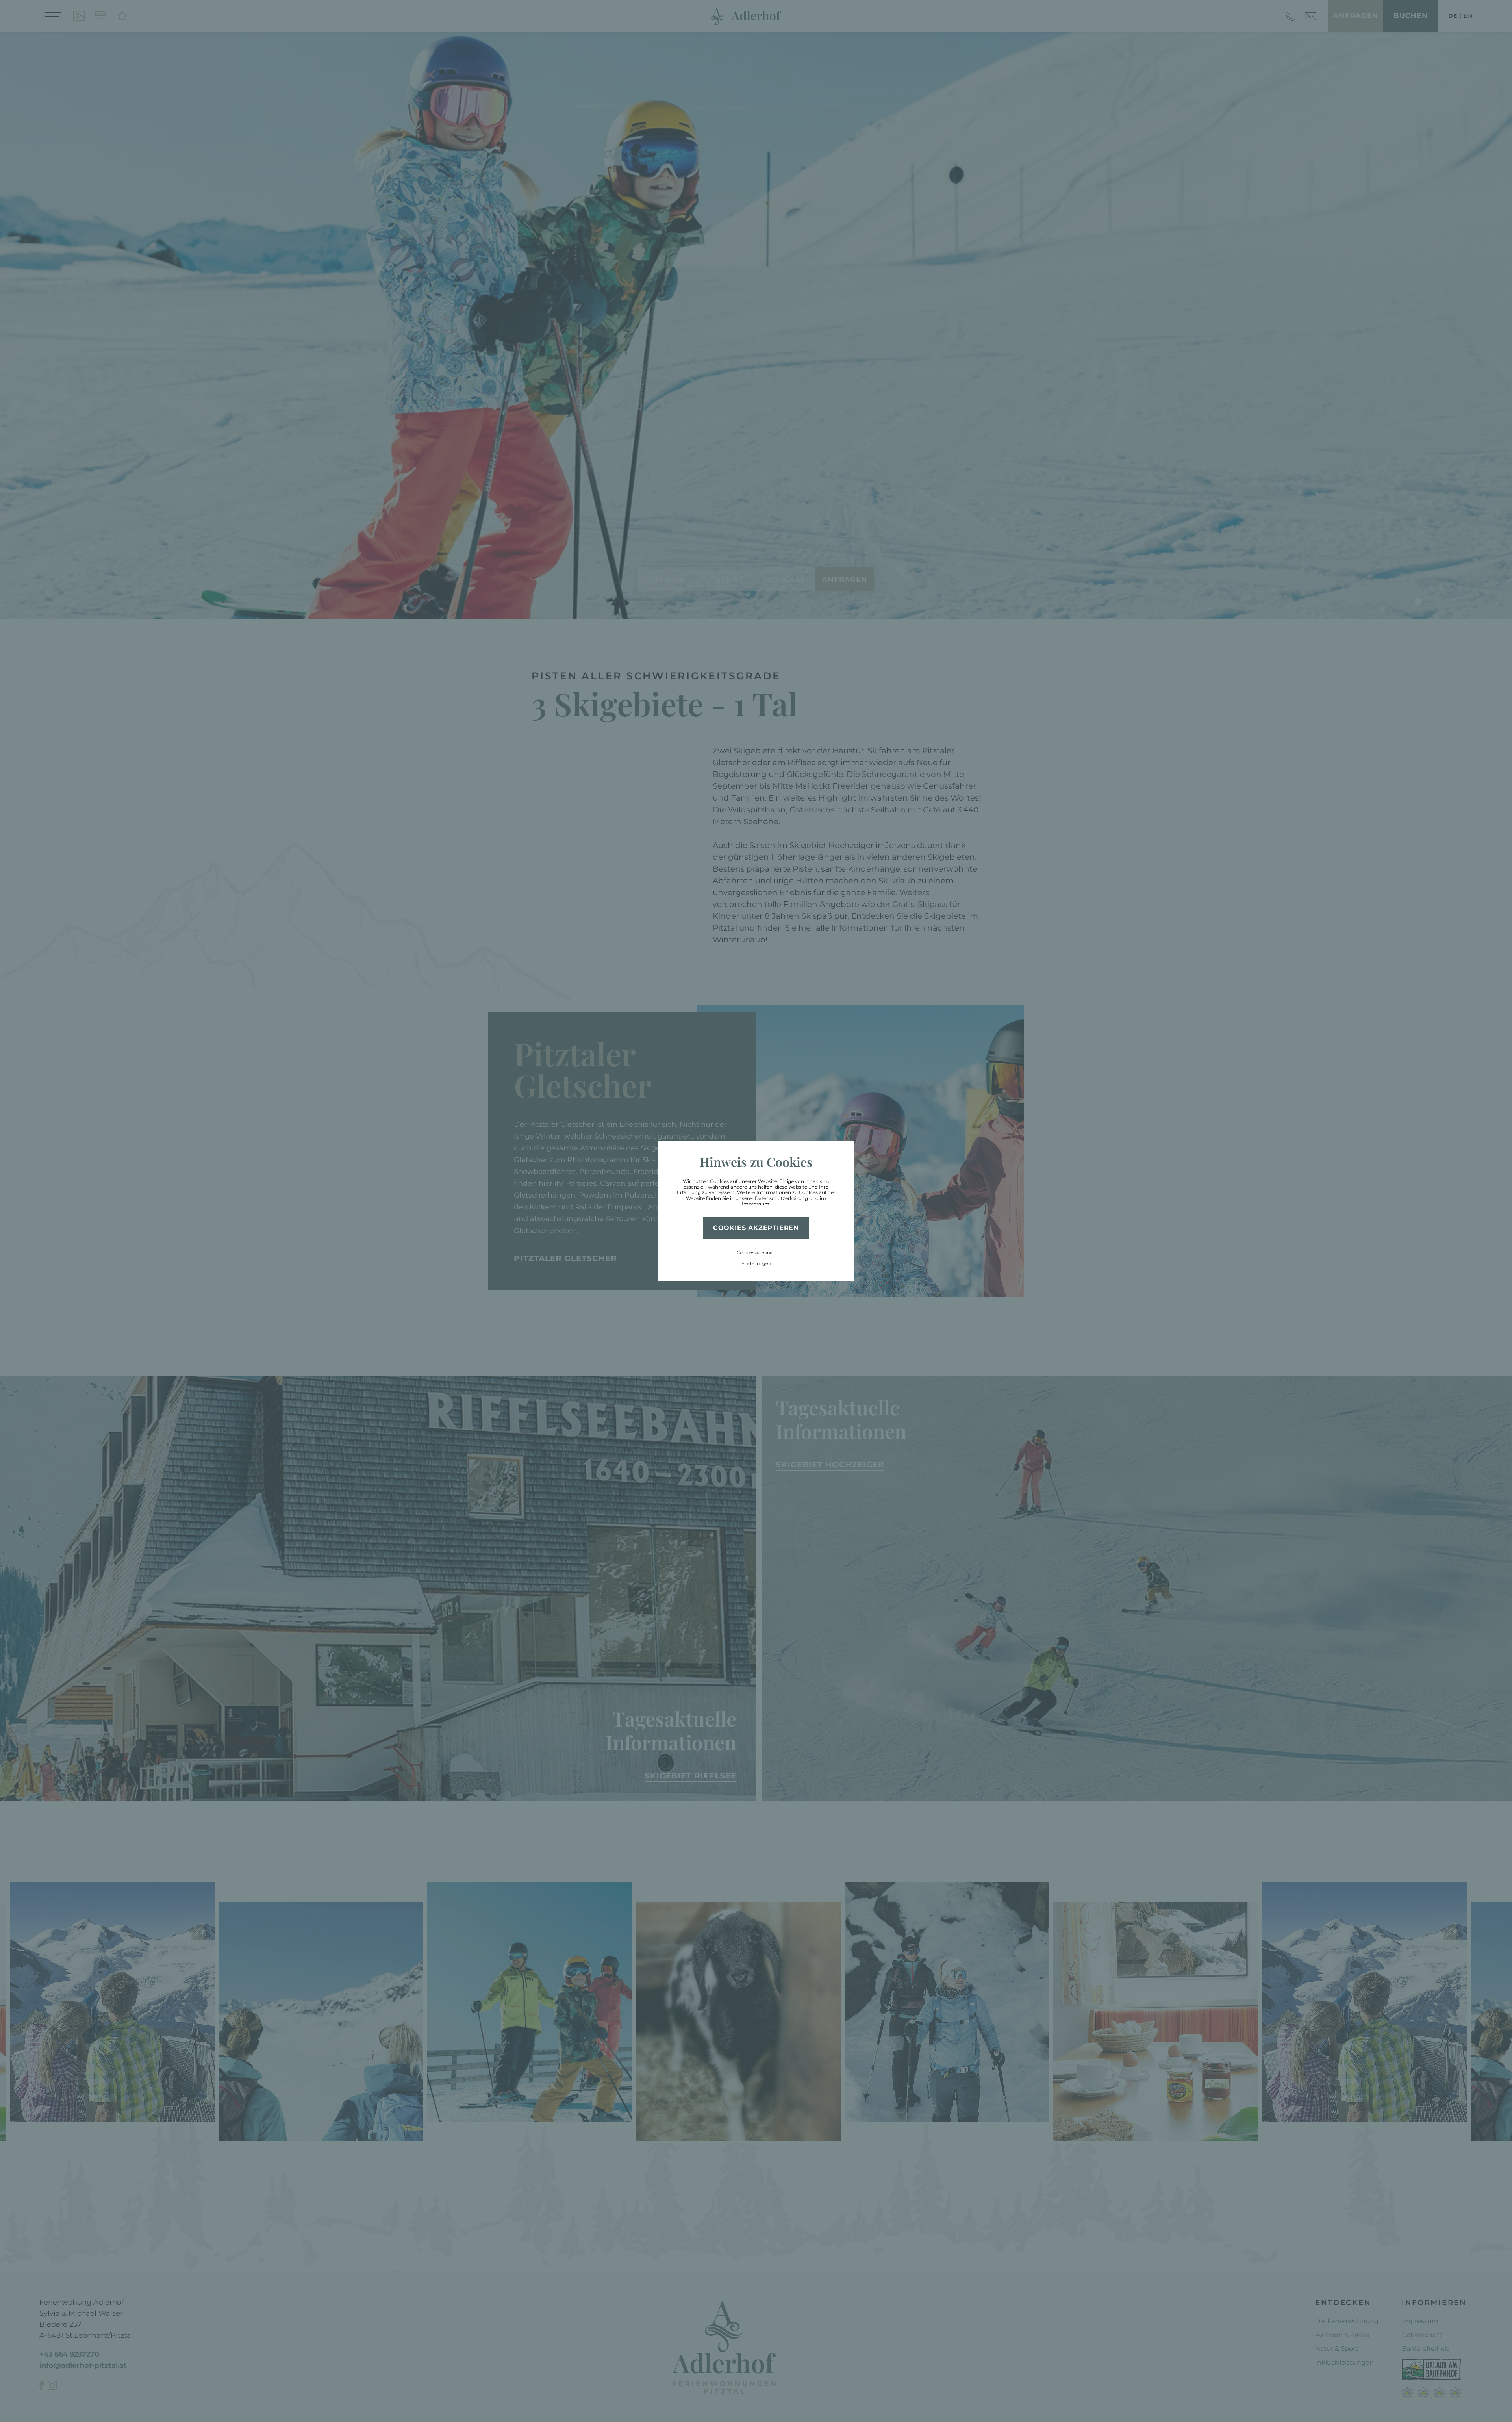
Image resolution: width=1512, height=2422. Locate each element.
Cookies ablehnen (756, 1252)
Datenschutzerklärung (781, 1198)
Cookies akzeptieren (756, 1228)
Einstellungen (756, 1263)
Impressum (756, 1204)
